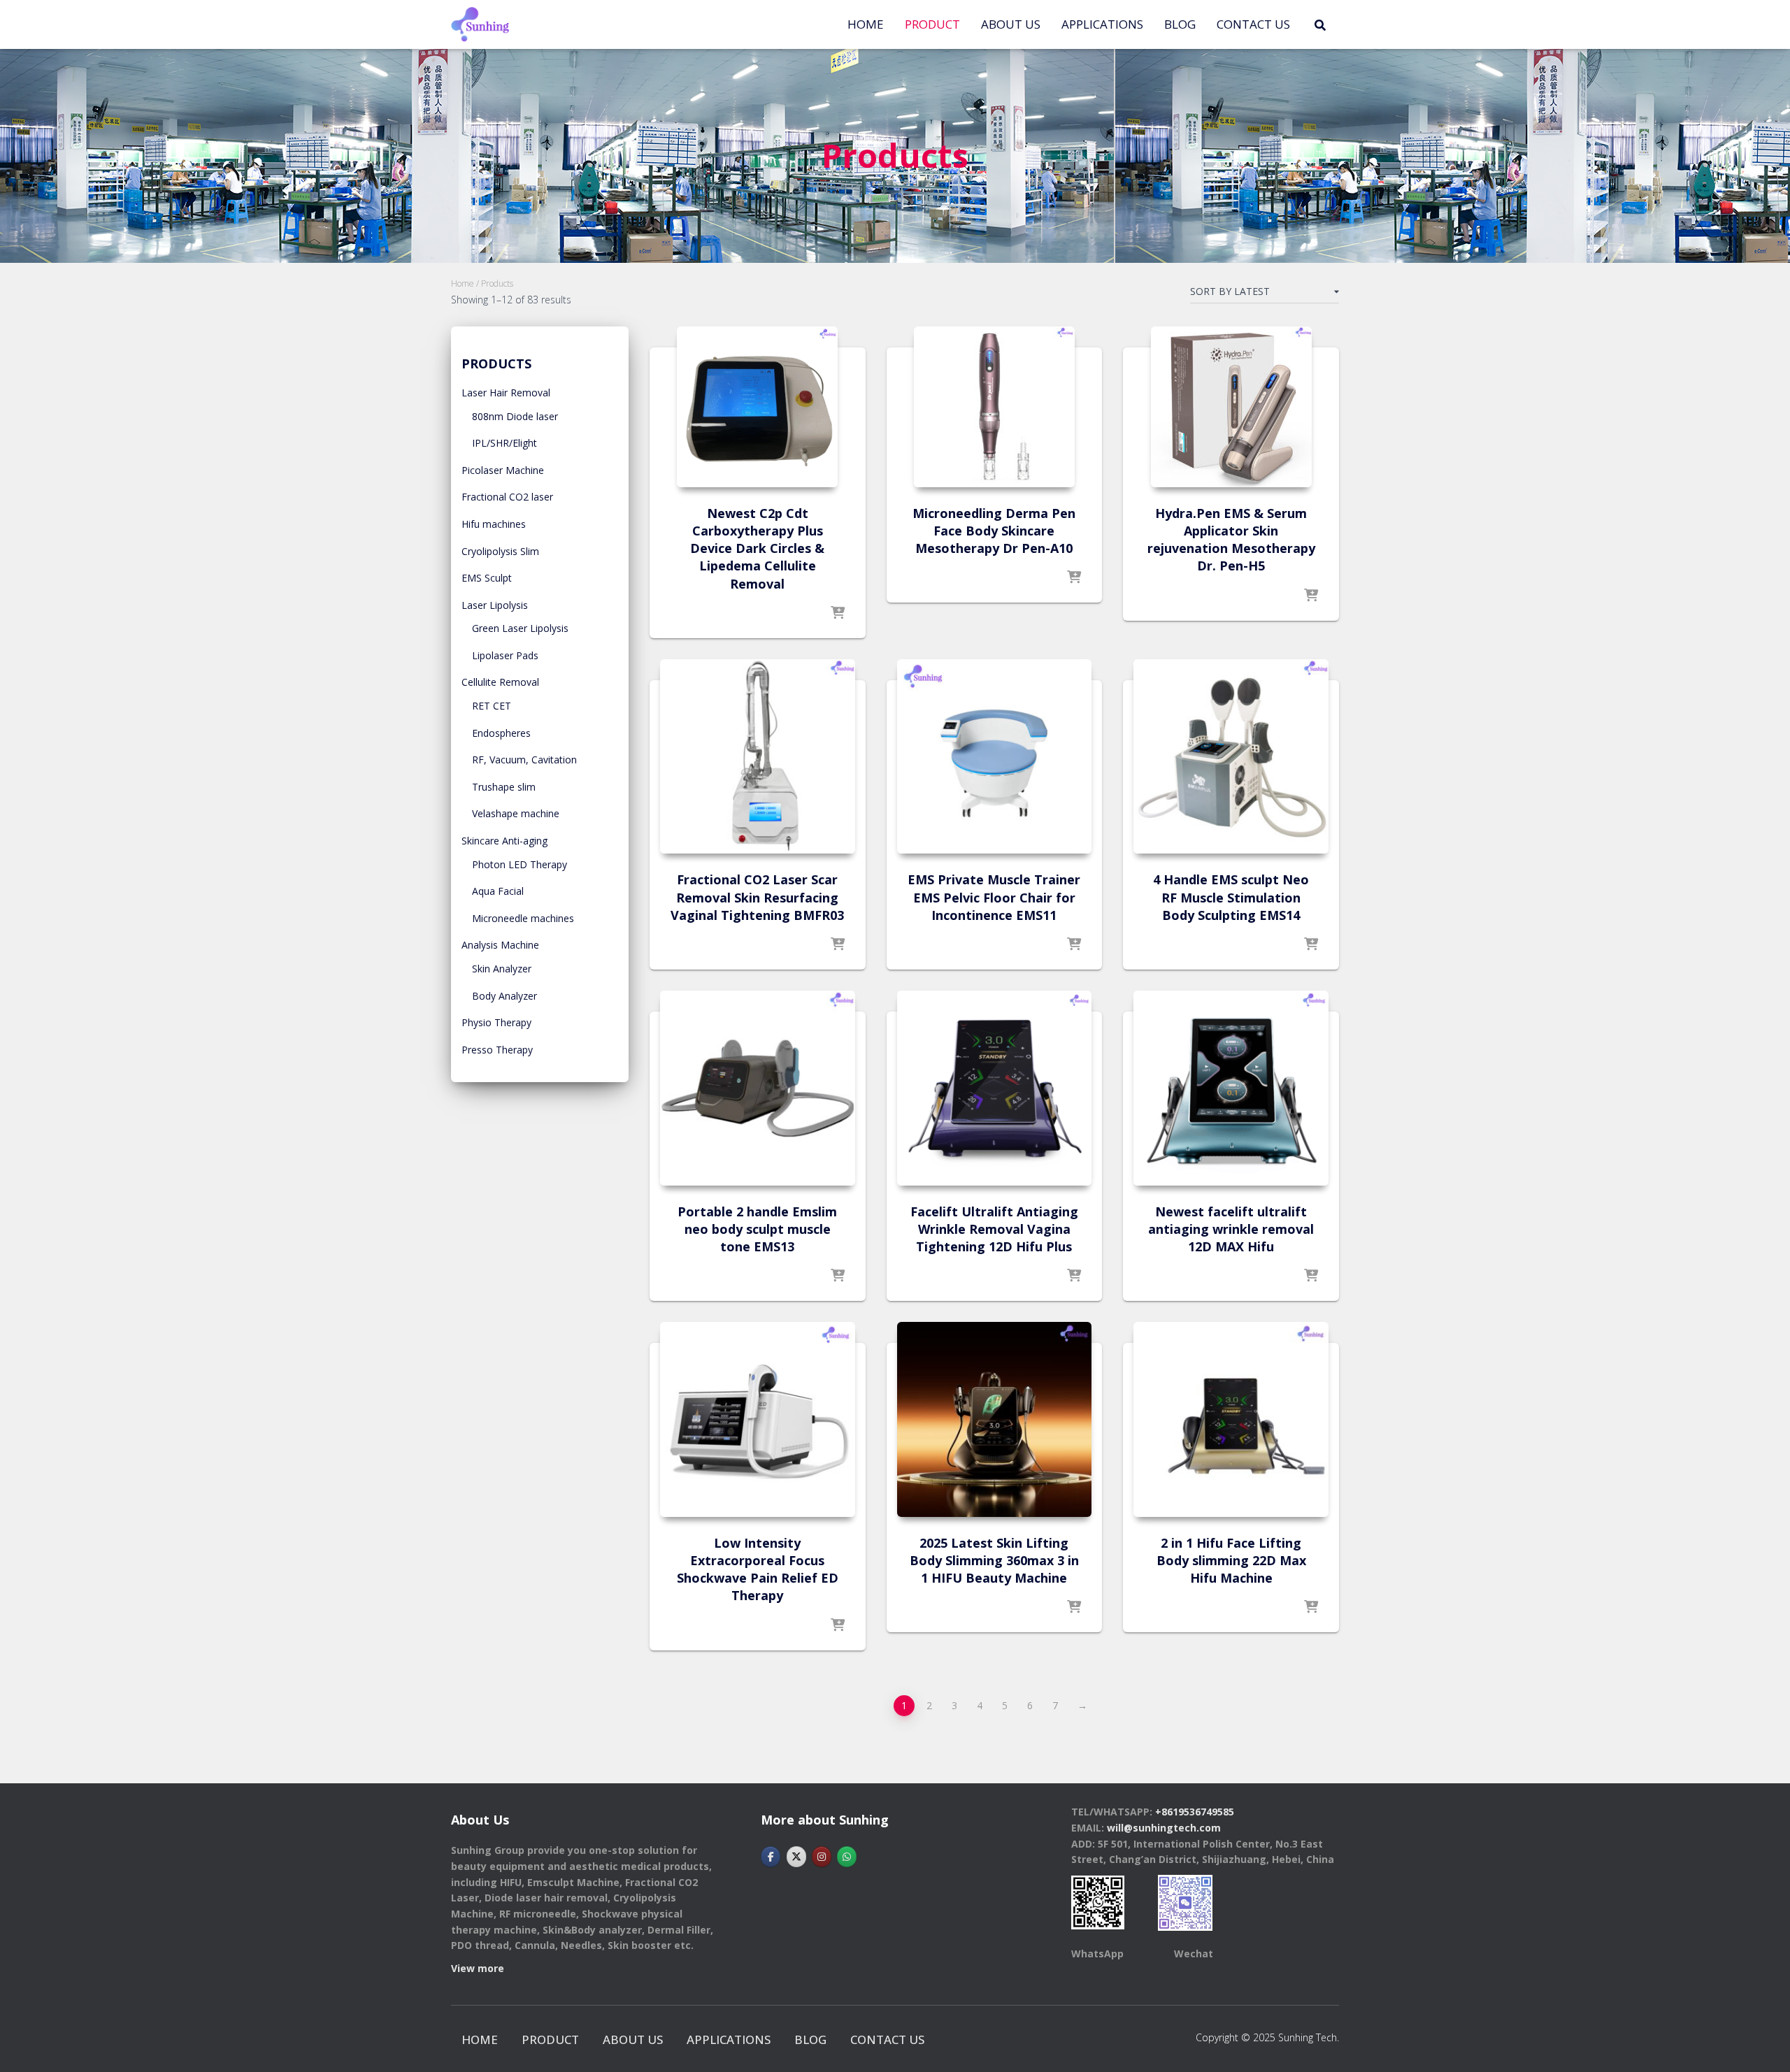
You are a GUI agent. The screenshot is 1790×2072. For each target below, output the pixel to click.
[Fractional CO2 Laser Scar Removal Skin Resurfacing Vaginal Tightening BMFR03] (758, 757)
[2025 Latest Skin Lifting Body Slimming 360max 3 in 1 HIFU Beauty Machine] (995, 1419)
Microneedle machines (523, 918)
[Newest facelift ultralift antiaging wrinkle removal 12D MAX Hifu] (1231, 1088)
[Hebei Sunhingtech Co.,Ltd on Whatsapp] (847, 1857)
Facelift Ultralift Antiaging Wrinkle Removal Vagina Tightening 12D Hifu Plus (994, 1229)
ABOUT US (1011, 24)
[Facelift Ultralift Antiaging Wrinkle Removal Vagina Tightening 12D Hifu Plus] (995, 1088)
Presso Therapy (497, 1050)
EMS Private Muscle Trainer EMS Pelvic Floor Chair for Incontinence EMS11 (994, 897)
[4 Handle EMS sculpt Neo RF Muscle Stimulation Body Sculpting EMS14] (1231, 757)
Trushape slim (504, 787)
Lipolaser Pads (505, 655)
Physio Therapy (496, 1022)
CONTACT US (1253, 24)
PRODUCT (932, 24)
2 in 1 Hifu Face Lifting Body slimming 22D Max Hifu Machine (1231, 1560)
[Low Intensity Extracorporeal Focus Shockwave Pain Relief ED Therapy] (758, 1419)
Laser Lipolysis (495, 605)
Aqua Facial (498, 891)
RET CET (492, 706)
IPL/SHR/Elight (504, 443)
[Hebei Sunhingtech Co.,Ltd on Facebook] (771, 1857)
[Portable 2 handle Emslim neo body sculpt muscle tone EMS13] (758, 1088)
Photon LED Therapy (520, 864)
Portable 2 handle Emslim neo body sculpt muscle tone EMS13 (757, 1229)
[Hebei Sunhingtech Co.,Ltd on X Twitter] (796, 1857)
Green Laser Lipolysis (520, 628)
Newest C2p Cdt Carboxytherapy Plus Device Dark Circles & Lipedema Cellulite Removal (757, 548)
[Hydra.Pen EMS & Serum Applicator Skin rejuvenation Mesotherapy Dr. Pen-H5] (1231, 407)
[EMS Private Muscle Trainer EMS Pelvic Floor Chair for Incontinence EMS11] (995, 757)
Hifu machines (494, 524)
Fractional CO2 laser (507, 497)
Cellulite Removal (500, 682)
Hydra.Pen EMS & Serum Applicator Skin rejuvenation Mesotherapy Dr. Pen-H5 (1231, 540)
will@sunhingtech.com (1164, 1828)
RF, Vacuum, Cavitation (524, 760)
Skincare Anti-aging (504, 841)
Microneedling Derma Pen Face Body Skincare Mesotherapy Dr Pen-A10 (994, 531)
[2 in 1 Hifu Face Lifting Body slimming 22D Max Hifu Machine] (1231, 1419)
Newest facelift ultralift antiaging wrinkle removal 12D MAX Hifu (1231, 1229)
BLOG (1180, 24)
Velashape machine (516, 813)
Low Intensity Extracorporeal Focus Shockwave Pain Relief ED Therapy (758, 1569)
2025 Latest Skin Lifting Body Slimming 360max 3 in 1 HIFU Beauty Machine (994, 1560)
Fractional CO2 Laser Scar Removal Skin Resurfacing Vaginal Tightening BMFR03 (757, 897)
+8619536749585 (1195, 1812)
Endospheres (501, 733)
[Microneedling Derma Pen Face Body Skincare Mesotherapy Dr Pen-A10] (994, 407)
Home (866, 24)
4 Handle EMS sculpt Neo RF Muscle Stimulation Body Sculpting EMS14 (1231, 897)
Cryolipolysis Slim (500, 551)
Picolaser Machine (503, 470)
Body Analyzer (504, 996)
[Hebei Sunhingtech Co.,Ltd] (480, 24)
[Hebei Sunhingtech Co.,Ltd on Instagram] (822, 1857)
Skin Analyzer (502, 969)
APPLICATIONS (1102, 24)
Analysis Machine (500, 945)
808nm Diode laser (515, 416)
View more (478, 1968)
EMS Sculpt (487, 578)
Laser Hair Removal (506, 393)
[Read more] (838, 614)
